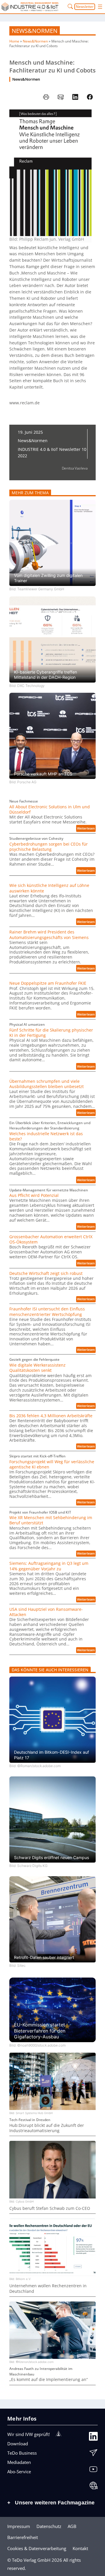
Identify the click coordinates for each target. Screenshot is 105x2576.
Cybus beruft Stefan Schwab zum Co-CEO (50, 2208)
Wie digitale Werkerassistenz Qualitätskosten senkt (37, 1368)
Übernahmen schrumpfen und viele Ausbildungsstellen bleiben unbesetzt (47, 1084)
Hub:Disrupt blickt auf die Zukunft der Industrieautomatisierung (47, 2128)
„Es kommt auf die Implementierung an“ (49, 2380)
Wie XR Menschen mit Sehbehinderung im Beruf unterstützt (51, 1520)
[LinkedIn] (93, 2437)
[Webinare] (93, 2487)
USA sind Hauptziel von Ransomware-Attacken (46, 1612)
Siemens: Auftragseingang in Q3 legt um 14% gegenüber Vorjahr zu (49, 1566)
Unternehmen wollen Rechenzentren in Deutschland (48, 2288)
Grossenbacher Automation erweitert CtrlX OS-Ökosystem (51, 1239)
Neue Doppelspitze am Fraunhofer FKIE (48, 983)
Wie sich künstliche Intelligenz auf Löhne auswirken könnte (49, 888)
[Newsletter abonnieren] (93, 2454)
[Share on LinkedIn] (75, 97)
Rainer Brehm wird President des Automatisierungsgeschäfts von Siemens (49, 935)
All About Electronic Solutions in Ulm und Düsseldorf (50, 809)
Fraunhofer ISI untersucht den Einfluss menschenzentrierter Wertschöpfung (47, 1312)
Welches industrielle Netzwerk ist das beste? (46, 1136)
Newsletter (85, 7)
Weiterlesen (86, 829)
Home (14, 41)
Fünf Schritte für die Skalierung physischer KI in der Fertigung (51, 1033)
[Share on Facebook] (90, 97)
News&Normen (35, 31)
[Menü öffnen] (100, 7)
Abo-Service (19, 2472)
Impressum (19, 2526)
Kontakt (80, 2548)
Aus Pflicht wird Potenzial (34, 1195)
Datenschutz (49, 2526)
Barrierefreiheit (23, 2537)
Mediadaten (19, 2462)
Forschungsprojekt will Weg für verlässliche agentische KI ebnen (52, 1464)
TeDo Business (22, 2453)
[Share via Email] (61, 97)
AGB (72, 2526)
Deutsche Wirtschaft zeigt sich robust (46, 1273)
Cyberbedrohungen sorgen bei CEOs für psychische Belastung (49, 847)
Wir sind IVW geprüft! (29, 2434)
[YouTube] (93, 2470)
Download (18, 2444)
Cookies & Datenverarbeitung (37, 2548)
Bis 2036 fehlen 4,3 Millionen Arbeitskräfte (51, 1416)
